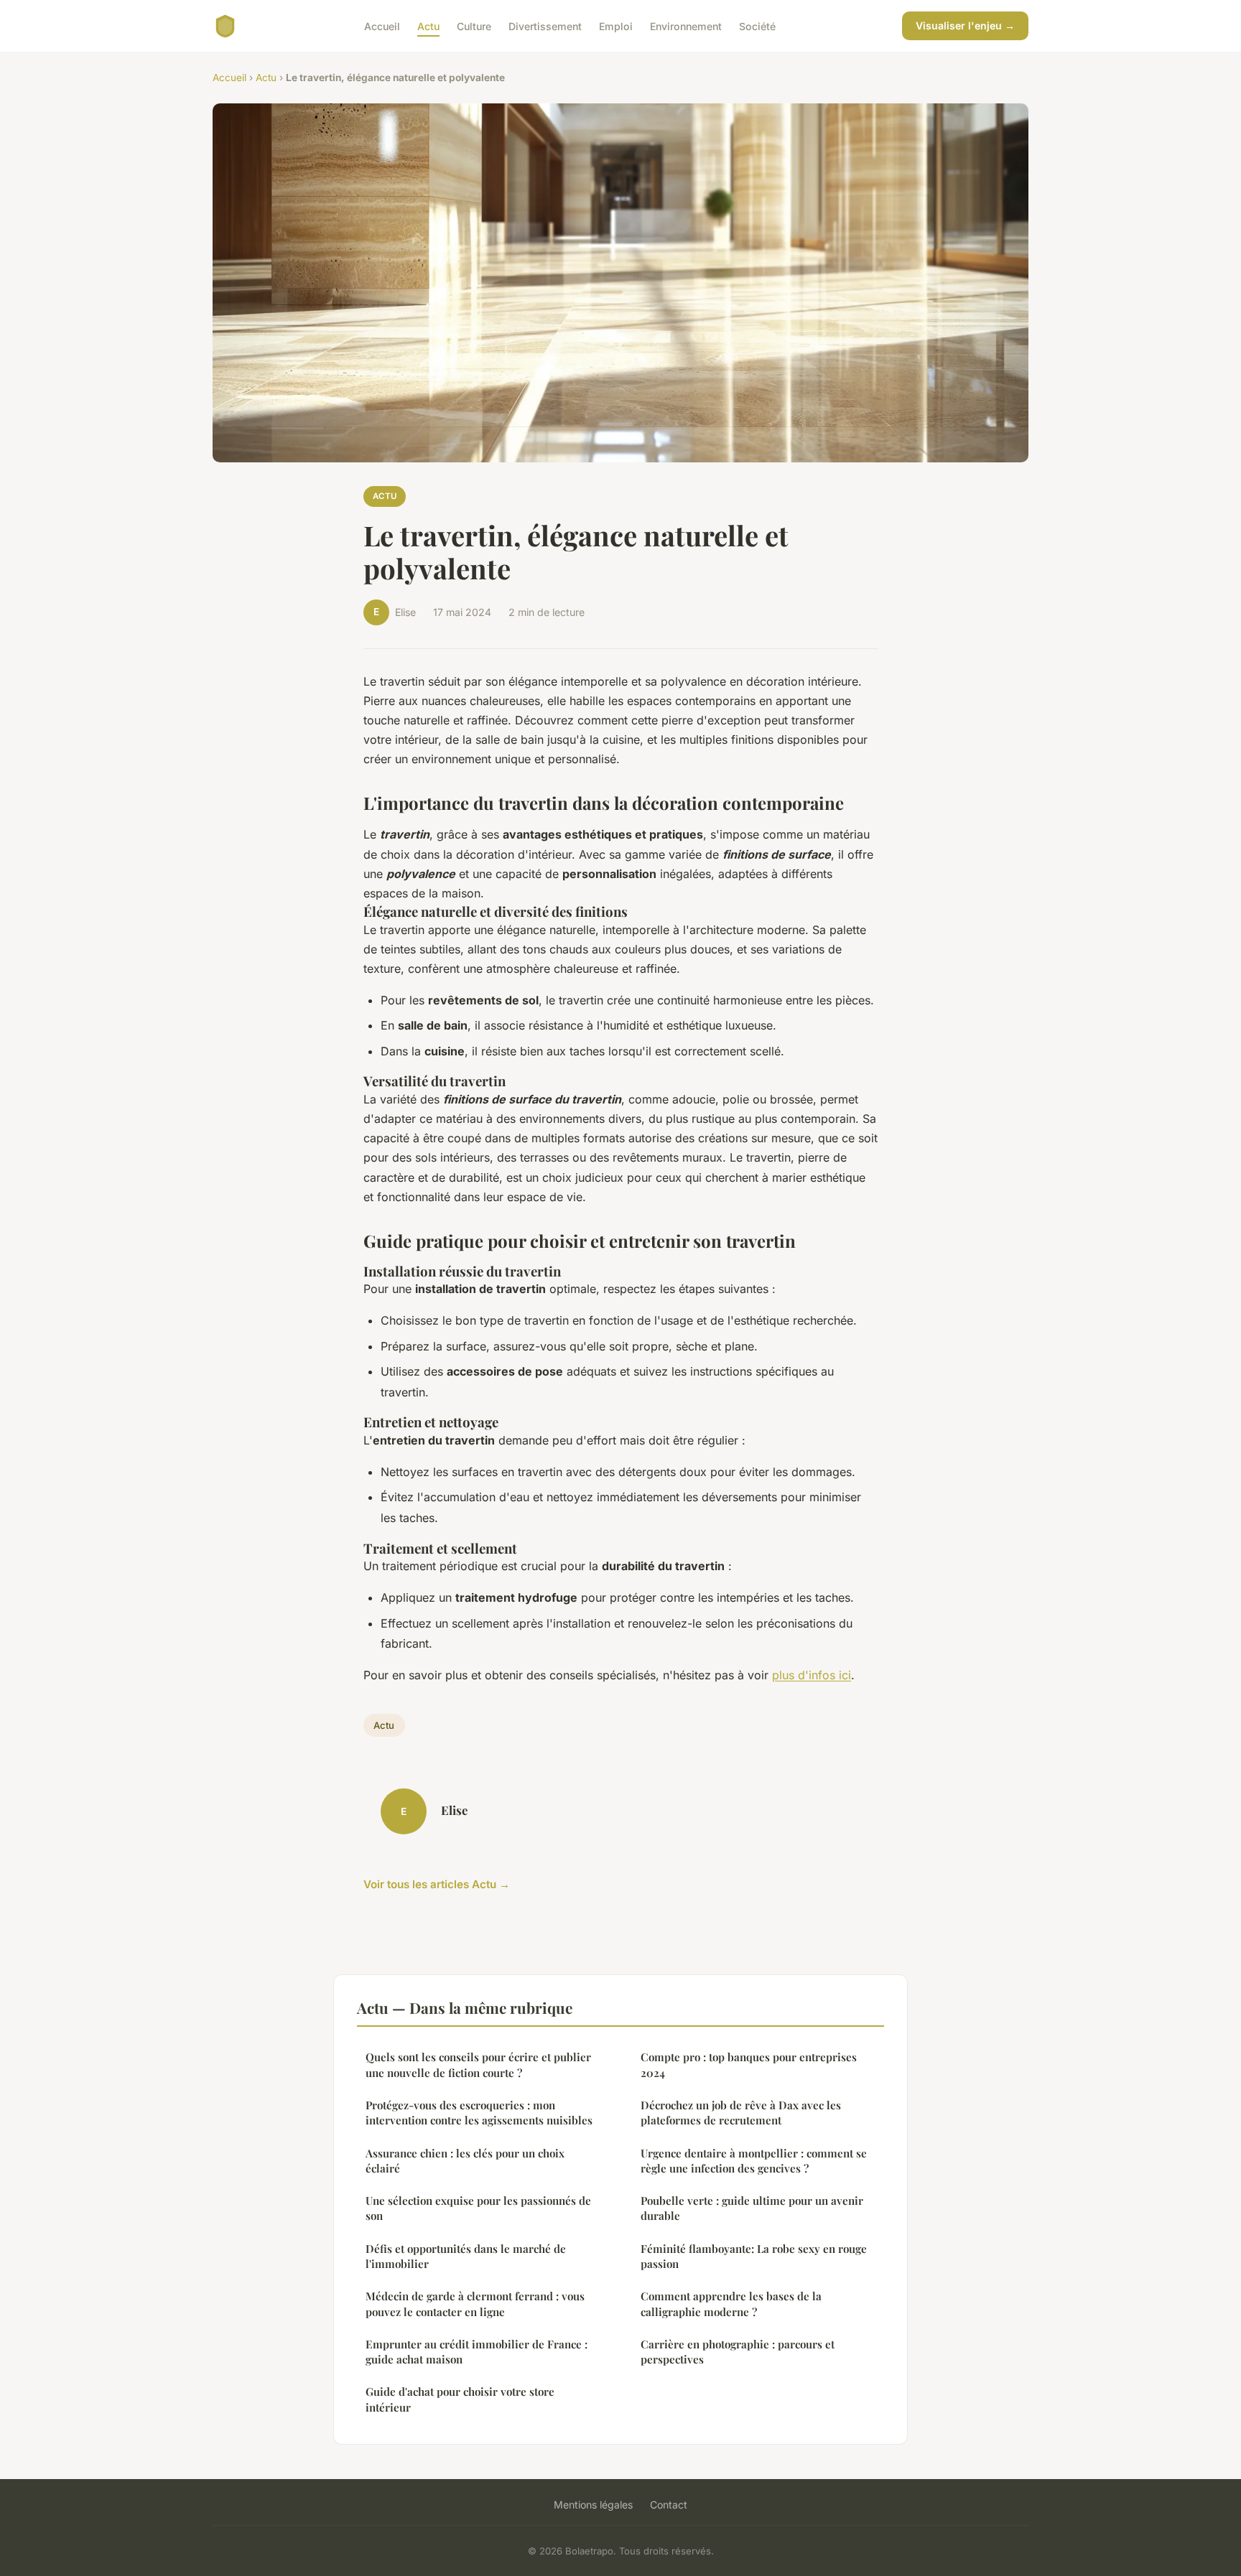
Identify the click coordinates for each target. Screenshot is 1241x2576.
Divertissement (545, 25)
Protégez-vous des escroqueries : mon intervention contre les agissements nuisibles (479, 2113)
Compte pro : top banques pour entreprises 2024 (749, 2064)
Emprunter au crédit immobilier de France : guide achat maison (477, 2352)
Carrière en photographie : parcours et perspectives (738, 2352)
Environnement (686, 25)
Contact (669, 2505)
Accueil (382, 25)
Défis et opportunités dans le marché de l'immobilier (466, 2256)
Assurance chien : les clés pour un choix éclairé (465, 2161)
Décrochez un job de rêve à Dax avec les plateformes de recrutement (741, 2113)
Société (757, 25)
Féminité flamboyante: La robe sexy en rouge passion (754, 2256)
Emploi (616, 25)
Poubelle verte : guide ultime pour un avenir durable (752, 2208)
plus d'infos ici (812, 1675)
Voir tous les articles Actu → (437, 1884)
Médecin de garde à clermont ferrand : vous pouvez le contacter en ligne (475, 2304)
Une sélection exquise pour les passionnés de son (478, 2208)
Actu (428, 25)
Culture (474, 25)
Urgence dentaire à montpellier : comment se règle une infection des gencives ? (754, 2161)
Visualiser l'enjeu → (965, 25)
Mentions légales (593, 2505)
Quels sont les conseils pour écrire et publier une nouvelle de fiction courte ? (478, 2064)
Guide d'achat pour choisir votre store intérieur (460, 2399)
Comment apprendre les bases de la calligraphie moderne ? (731, 2304)
